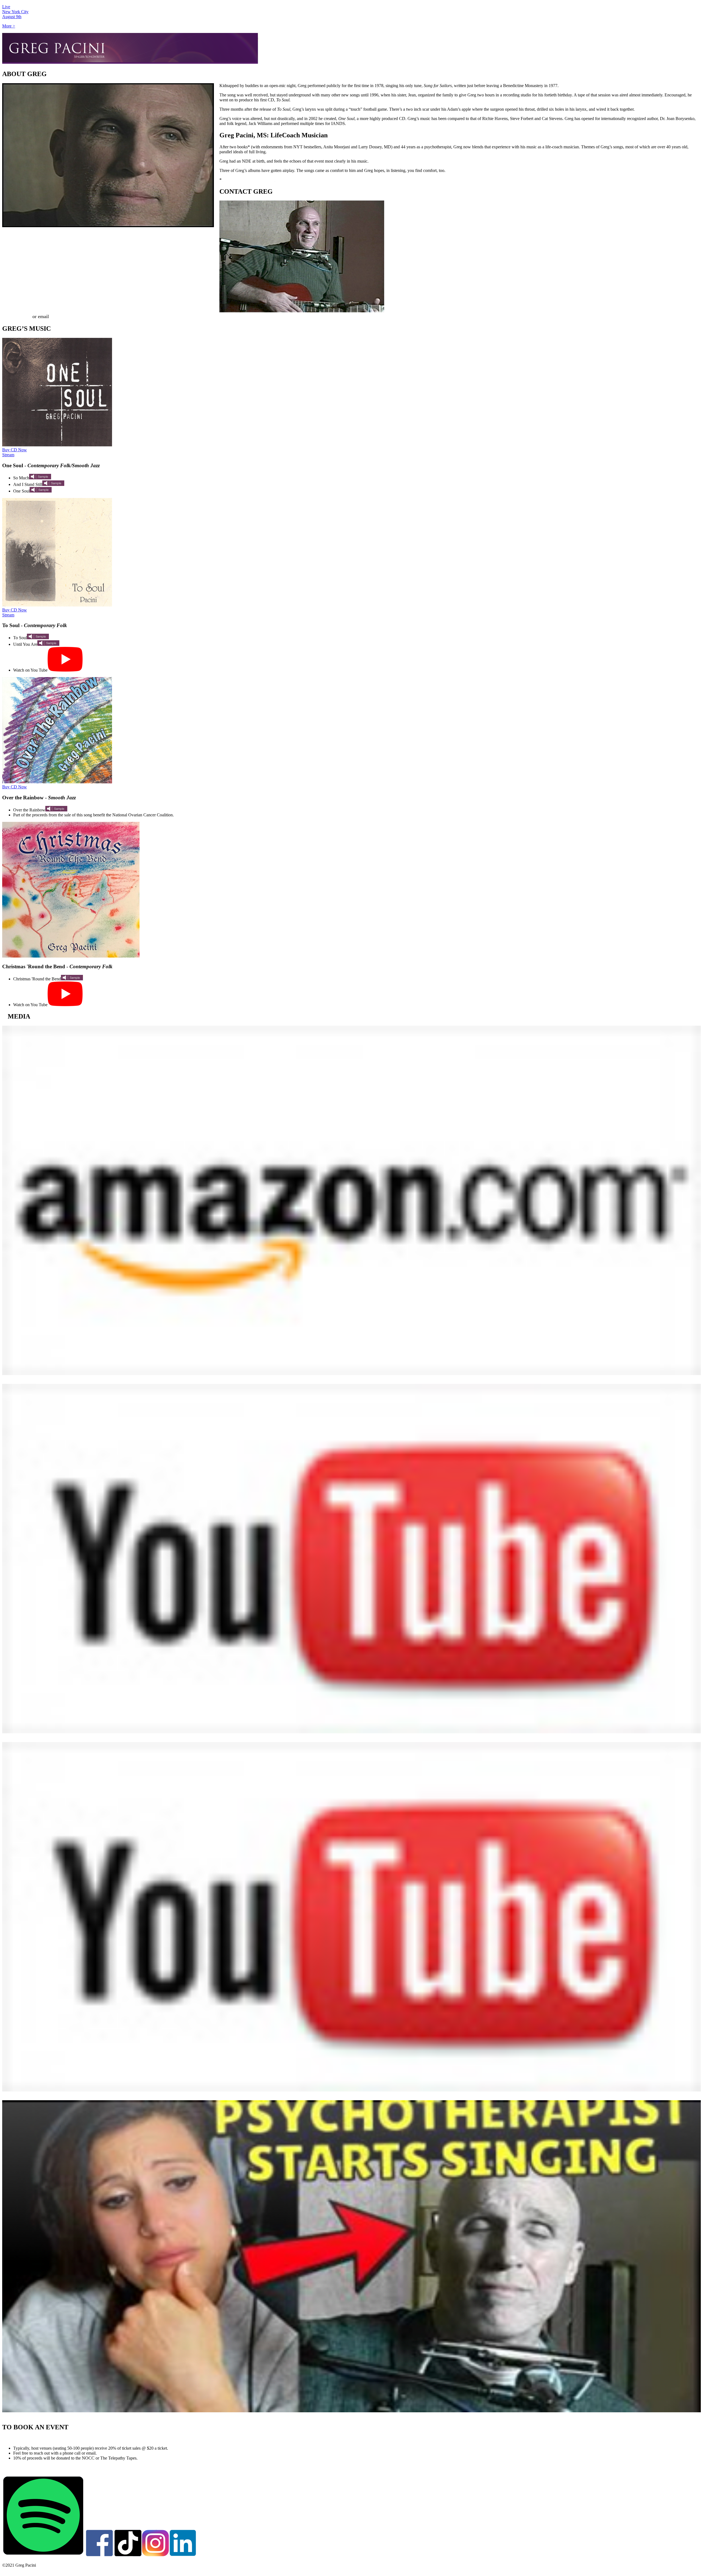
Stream (8, 455)
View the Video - (24, 1737)
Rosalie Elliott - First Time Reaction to (43, 2416)
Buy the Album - (25, 1379)
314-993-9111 (16, 316)
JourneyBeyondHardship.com (249, 180)
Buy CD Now (15, 450)
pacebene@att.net (68, 316)
